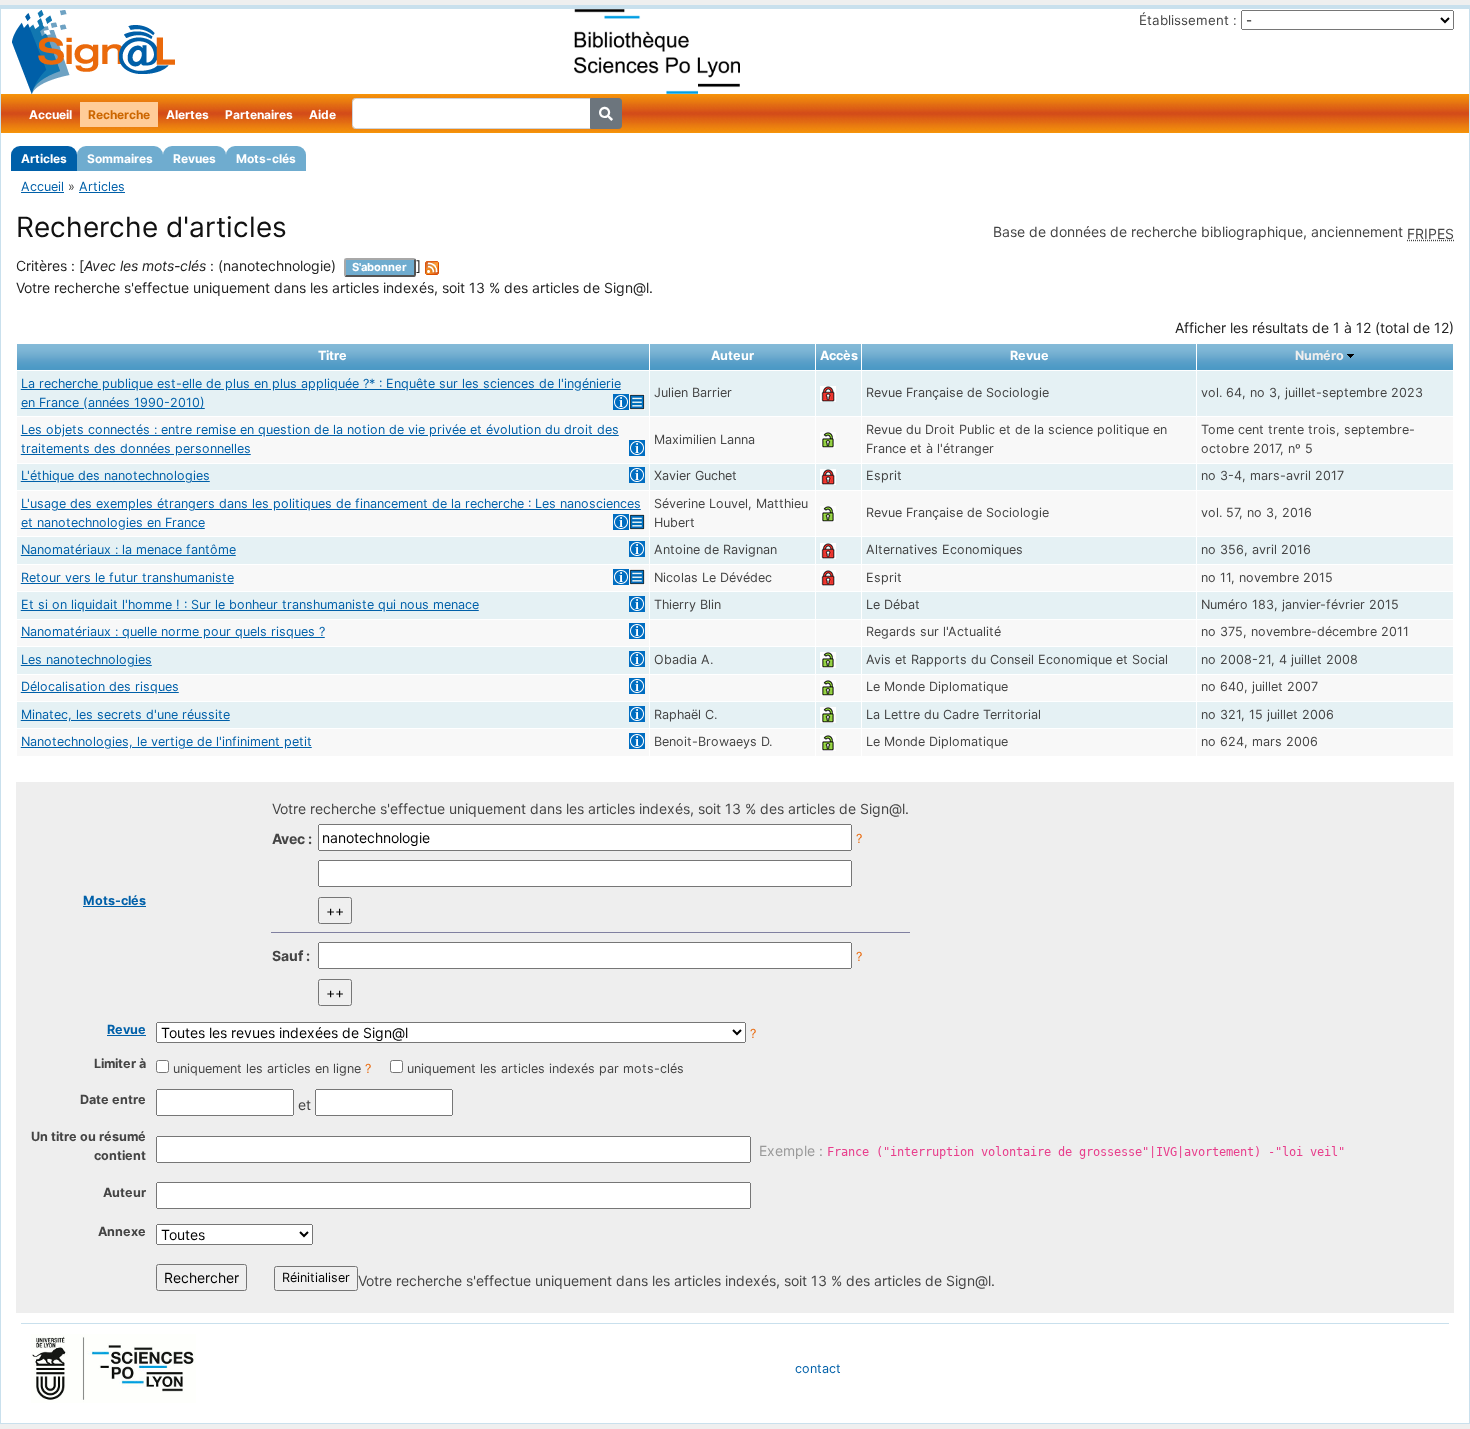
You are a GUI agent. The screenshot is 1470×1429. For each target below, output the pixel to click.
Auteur (124, 1192)
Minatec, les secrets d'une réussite (125, 714)
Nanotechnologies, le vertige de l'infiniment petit (166, 741)
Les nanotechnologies (86, 659)
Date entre (113, 1099)
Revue (126, 1029)
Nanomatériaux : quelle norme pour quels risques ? (173, 631)
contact (818, 1368)
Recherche (119, 114)
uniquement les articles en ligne (267, 1068)
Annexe (122, 1231)
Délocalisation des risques (100, 686)
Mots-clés (266, 158)
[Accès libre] (828, 439)
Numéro (1319, 355)
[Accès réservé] (828, 392)
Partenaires (259, 114)
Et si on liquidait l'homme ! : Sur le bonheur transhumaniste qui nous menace (250, 604)
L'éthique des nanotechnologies (115, 475)
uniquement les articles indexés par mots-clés (545, 1068)
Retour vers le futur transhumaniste (127, 577)
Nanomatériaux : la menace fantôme (128, 549)
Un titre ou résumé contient (88, 1146)
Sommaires (120, 158)
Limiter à (120, 1063)
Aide (322, 114)
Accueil (50, 114)
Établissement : (1188, 20)
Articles (44, 158)
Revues (194, 158)
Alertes (187, 114)
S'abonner (379, 267)
